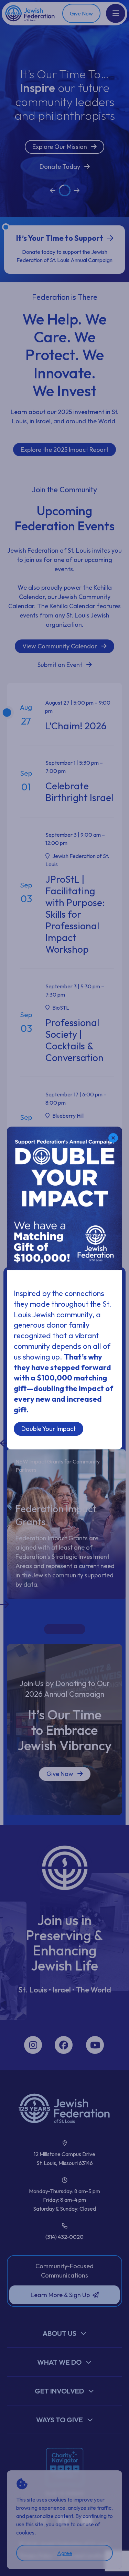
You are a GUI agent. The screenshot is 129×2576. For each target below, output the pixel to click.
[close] (113, 1138)
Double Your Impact (49, 1429)
